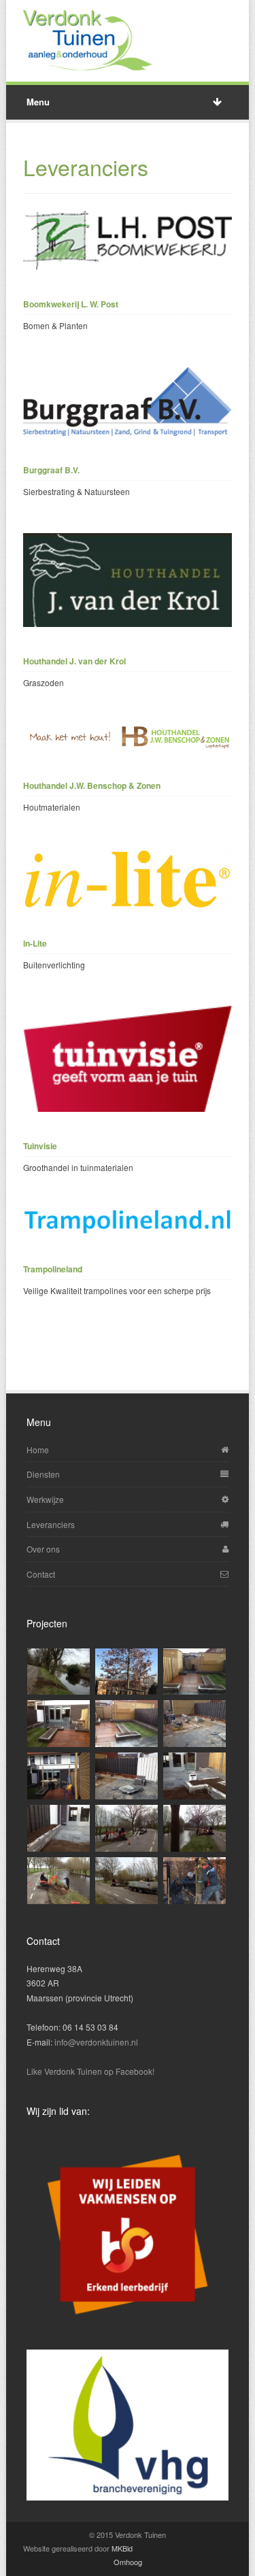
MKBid (122, 2548)
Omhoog (128, 2562)
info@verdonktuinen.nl (96, 2042)
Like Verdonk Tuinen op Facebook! (90, 2071)
